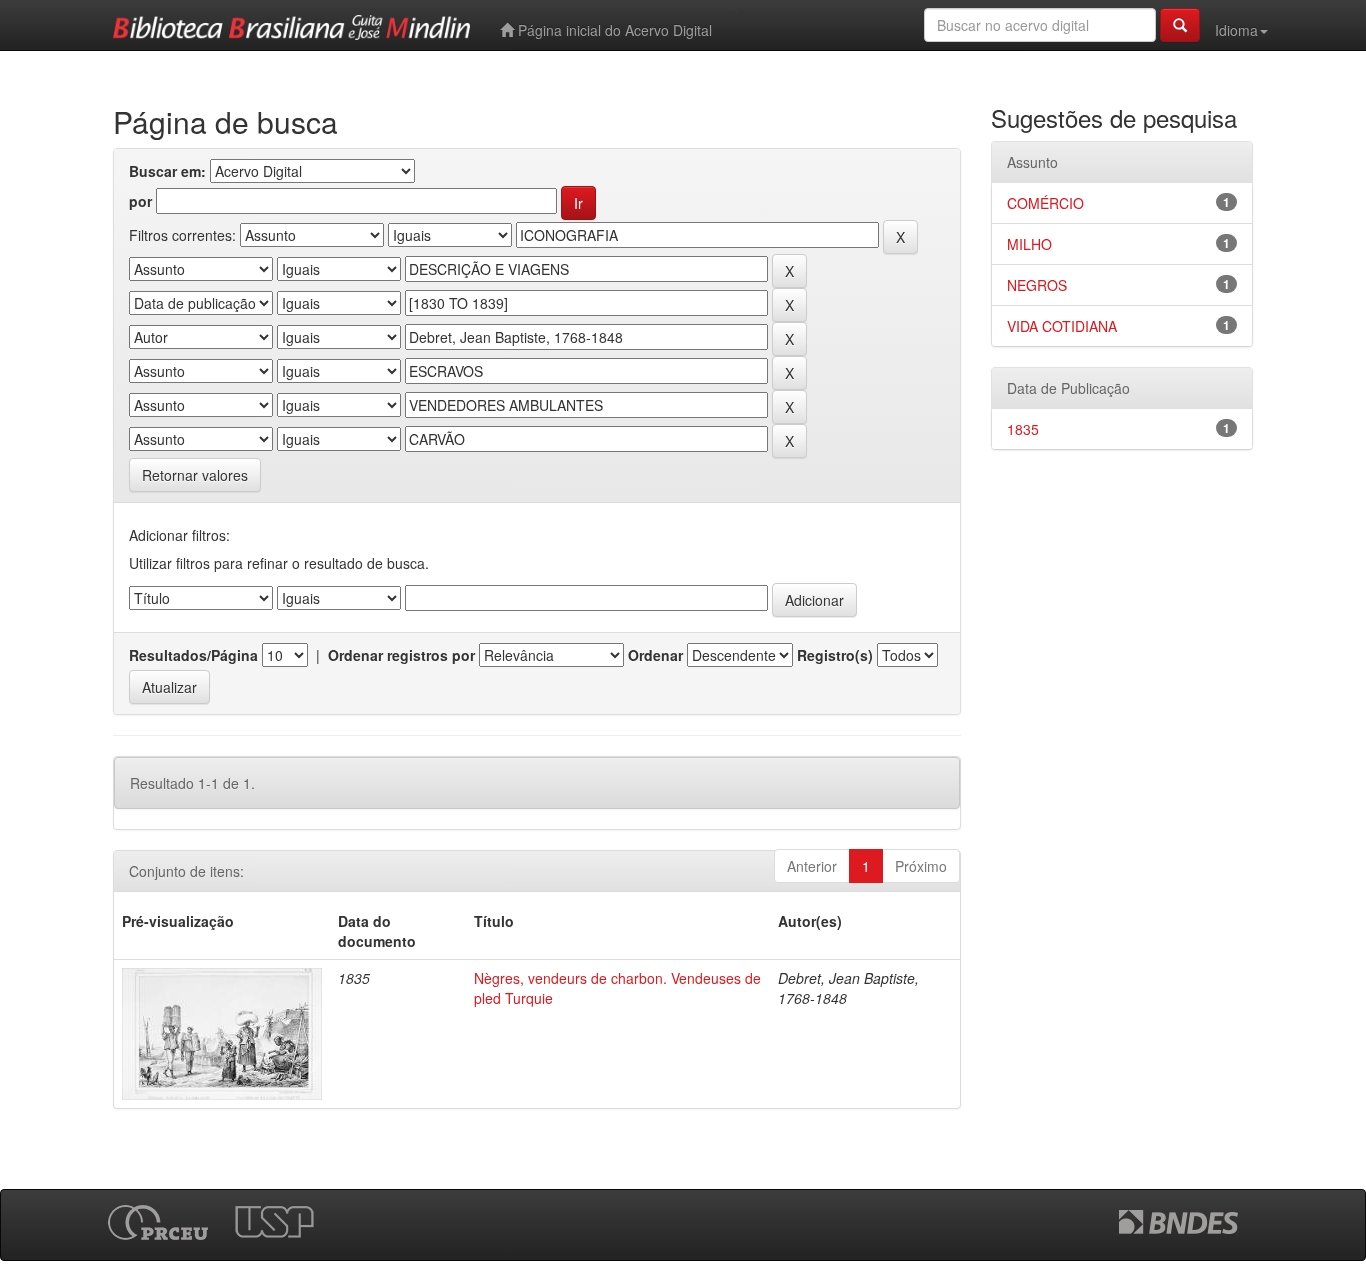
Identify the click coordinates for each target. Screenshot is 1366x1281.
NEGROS (1037, 285)
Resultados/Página (193, 655)
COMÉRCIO (1045, 203)
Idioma (1236, 30)
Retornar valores (195, 475)
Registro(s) (835, 655)
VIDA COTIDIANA (1062, 326)
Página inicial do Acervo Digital (613, 30)
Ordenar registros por (401, 655)
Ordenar (655, 655)
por (140, 201)
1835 (1023, 429)
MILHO (1029, 244)
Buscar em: (167, 171)
